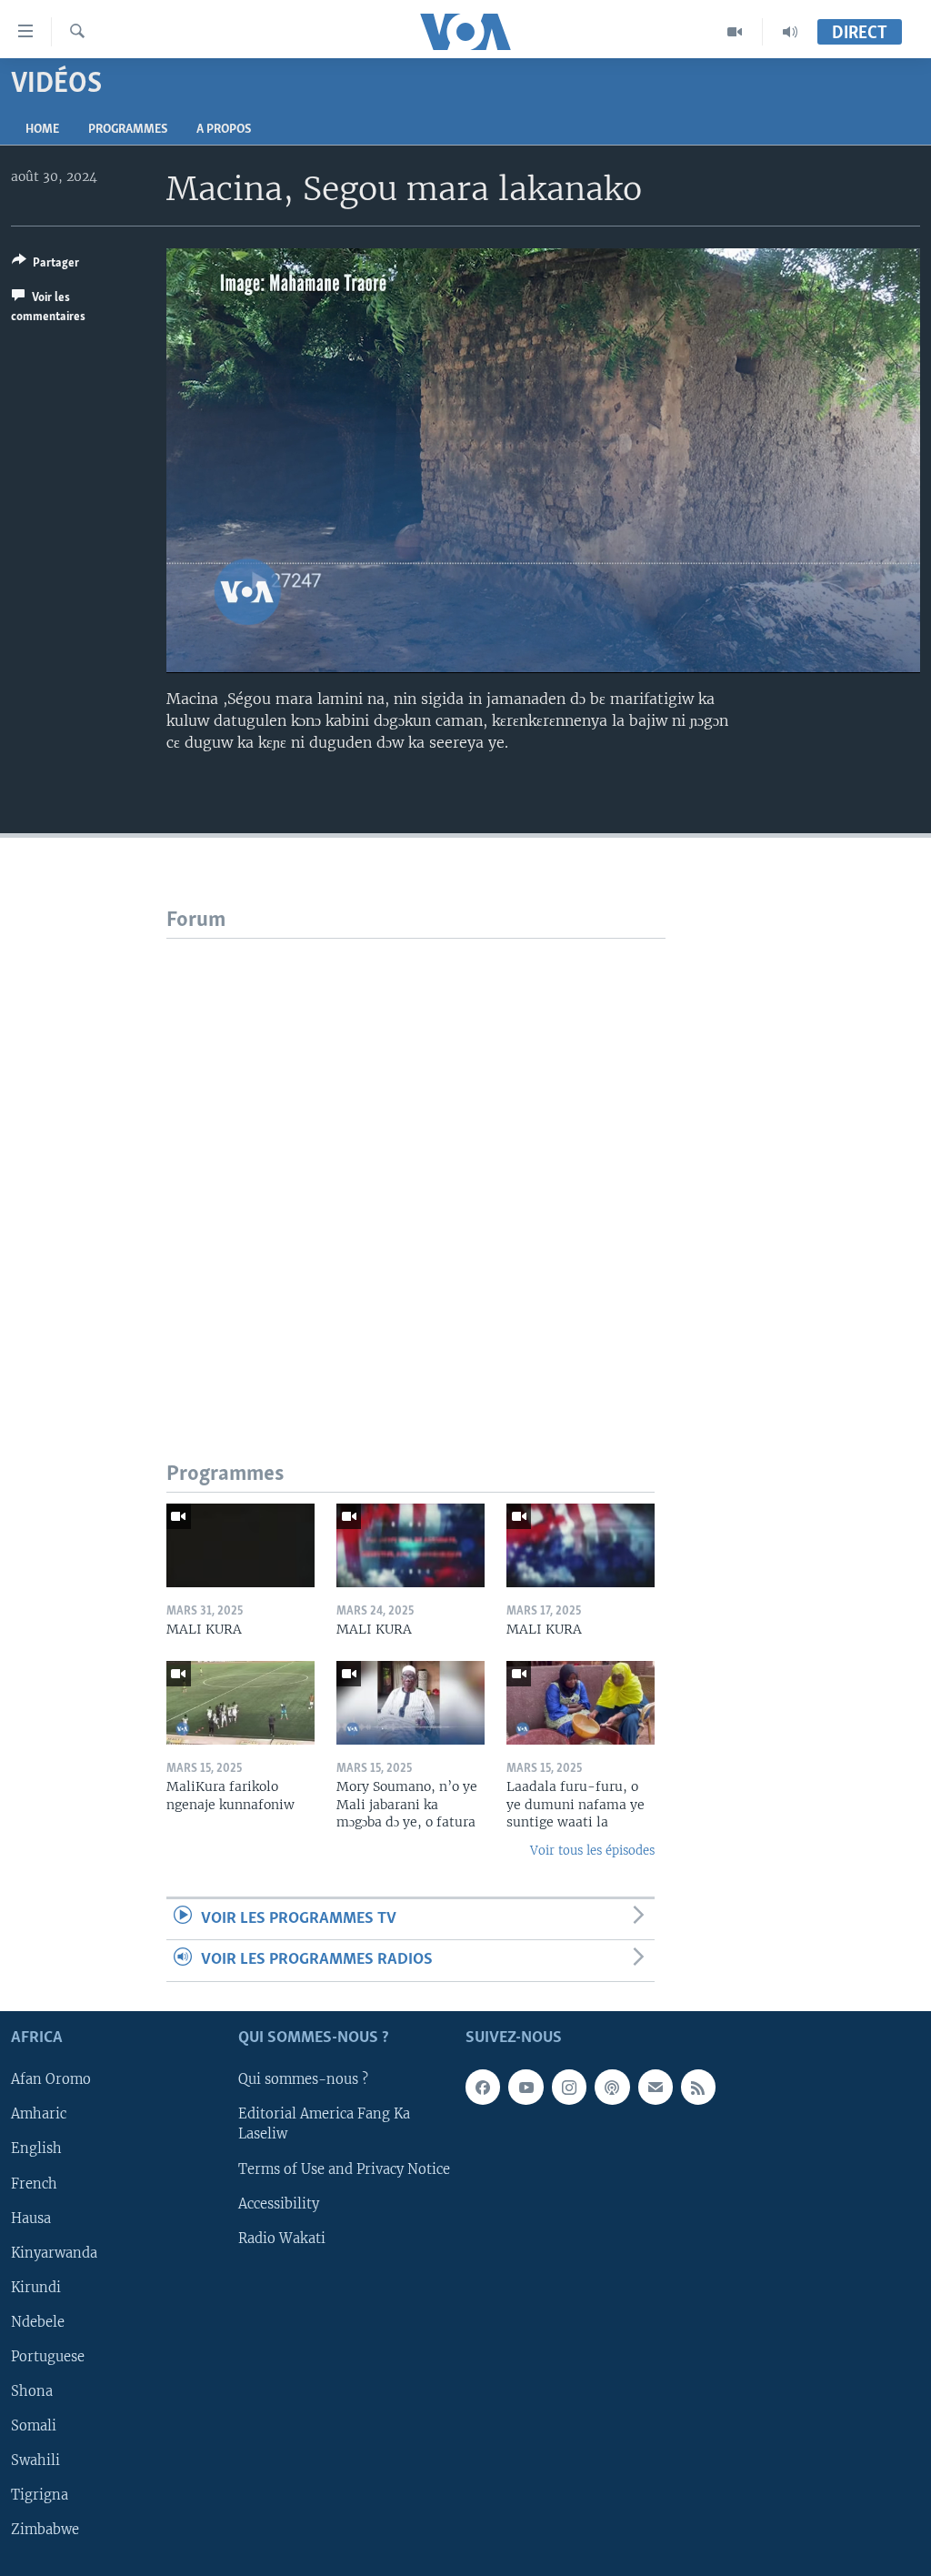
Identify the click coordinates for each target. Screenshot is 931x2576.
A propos (224, 130)
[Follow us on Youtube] (526, 2087)
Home (42, 130)
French (34, 2183)
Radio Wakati (282, 2238)
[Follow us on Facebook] (483, 2087)
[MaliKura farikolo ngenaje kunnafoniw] (240, 1703)
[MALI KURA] (240, 1545)
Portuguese (48, 2356)
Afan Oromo (51, 2079)
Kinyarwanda (54, 2252)
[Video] (735, 32)
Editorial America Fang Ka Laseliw (324, 2124)
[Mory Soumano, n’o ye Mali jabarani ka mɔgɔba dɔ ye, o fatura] (410, 1703)
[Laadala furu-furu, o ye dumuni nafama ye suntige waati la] (581, 1703)
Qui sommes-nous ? (303, 2079)
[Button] (45, 266)
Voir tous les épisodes (592, 1851)
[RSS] (698, 2087)
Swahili (35, 2460)
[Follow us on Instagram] (569, 2087)
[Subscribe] (656, 2087)
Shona (32, 2390)
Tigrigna (40, 2495)
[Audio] (790, 32)
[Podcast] (612, 2087)
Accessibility (279, 2203)
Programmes (128, 130)
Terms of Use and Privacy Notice (344, 2168)
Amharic (39, 2114)
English (36, 2148)
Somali (34, 2425)
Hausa (31, 2218)
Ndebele (38, 2321)
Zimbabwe (45, 2530)
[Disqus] (416, 1166)
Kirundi (36, 2287)
